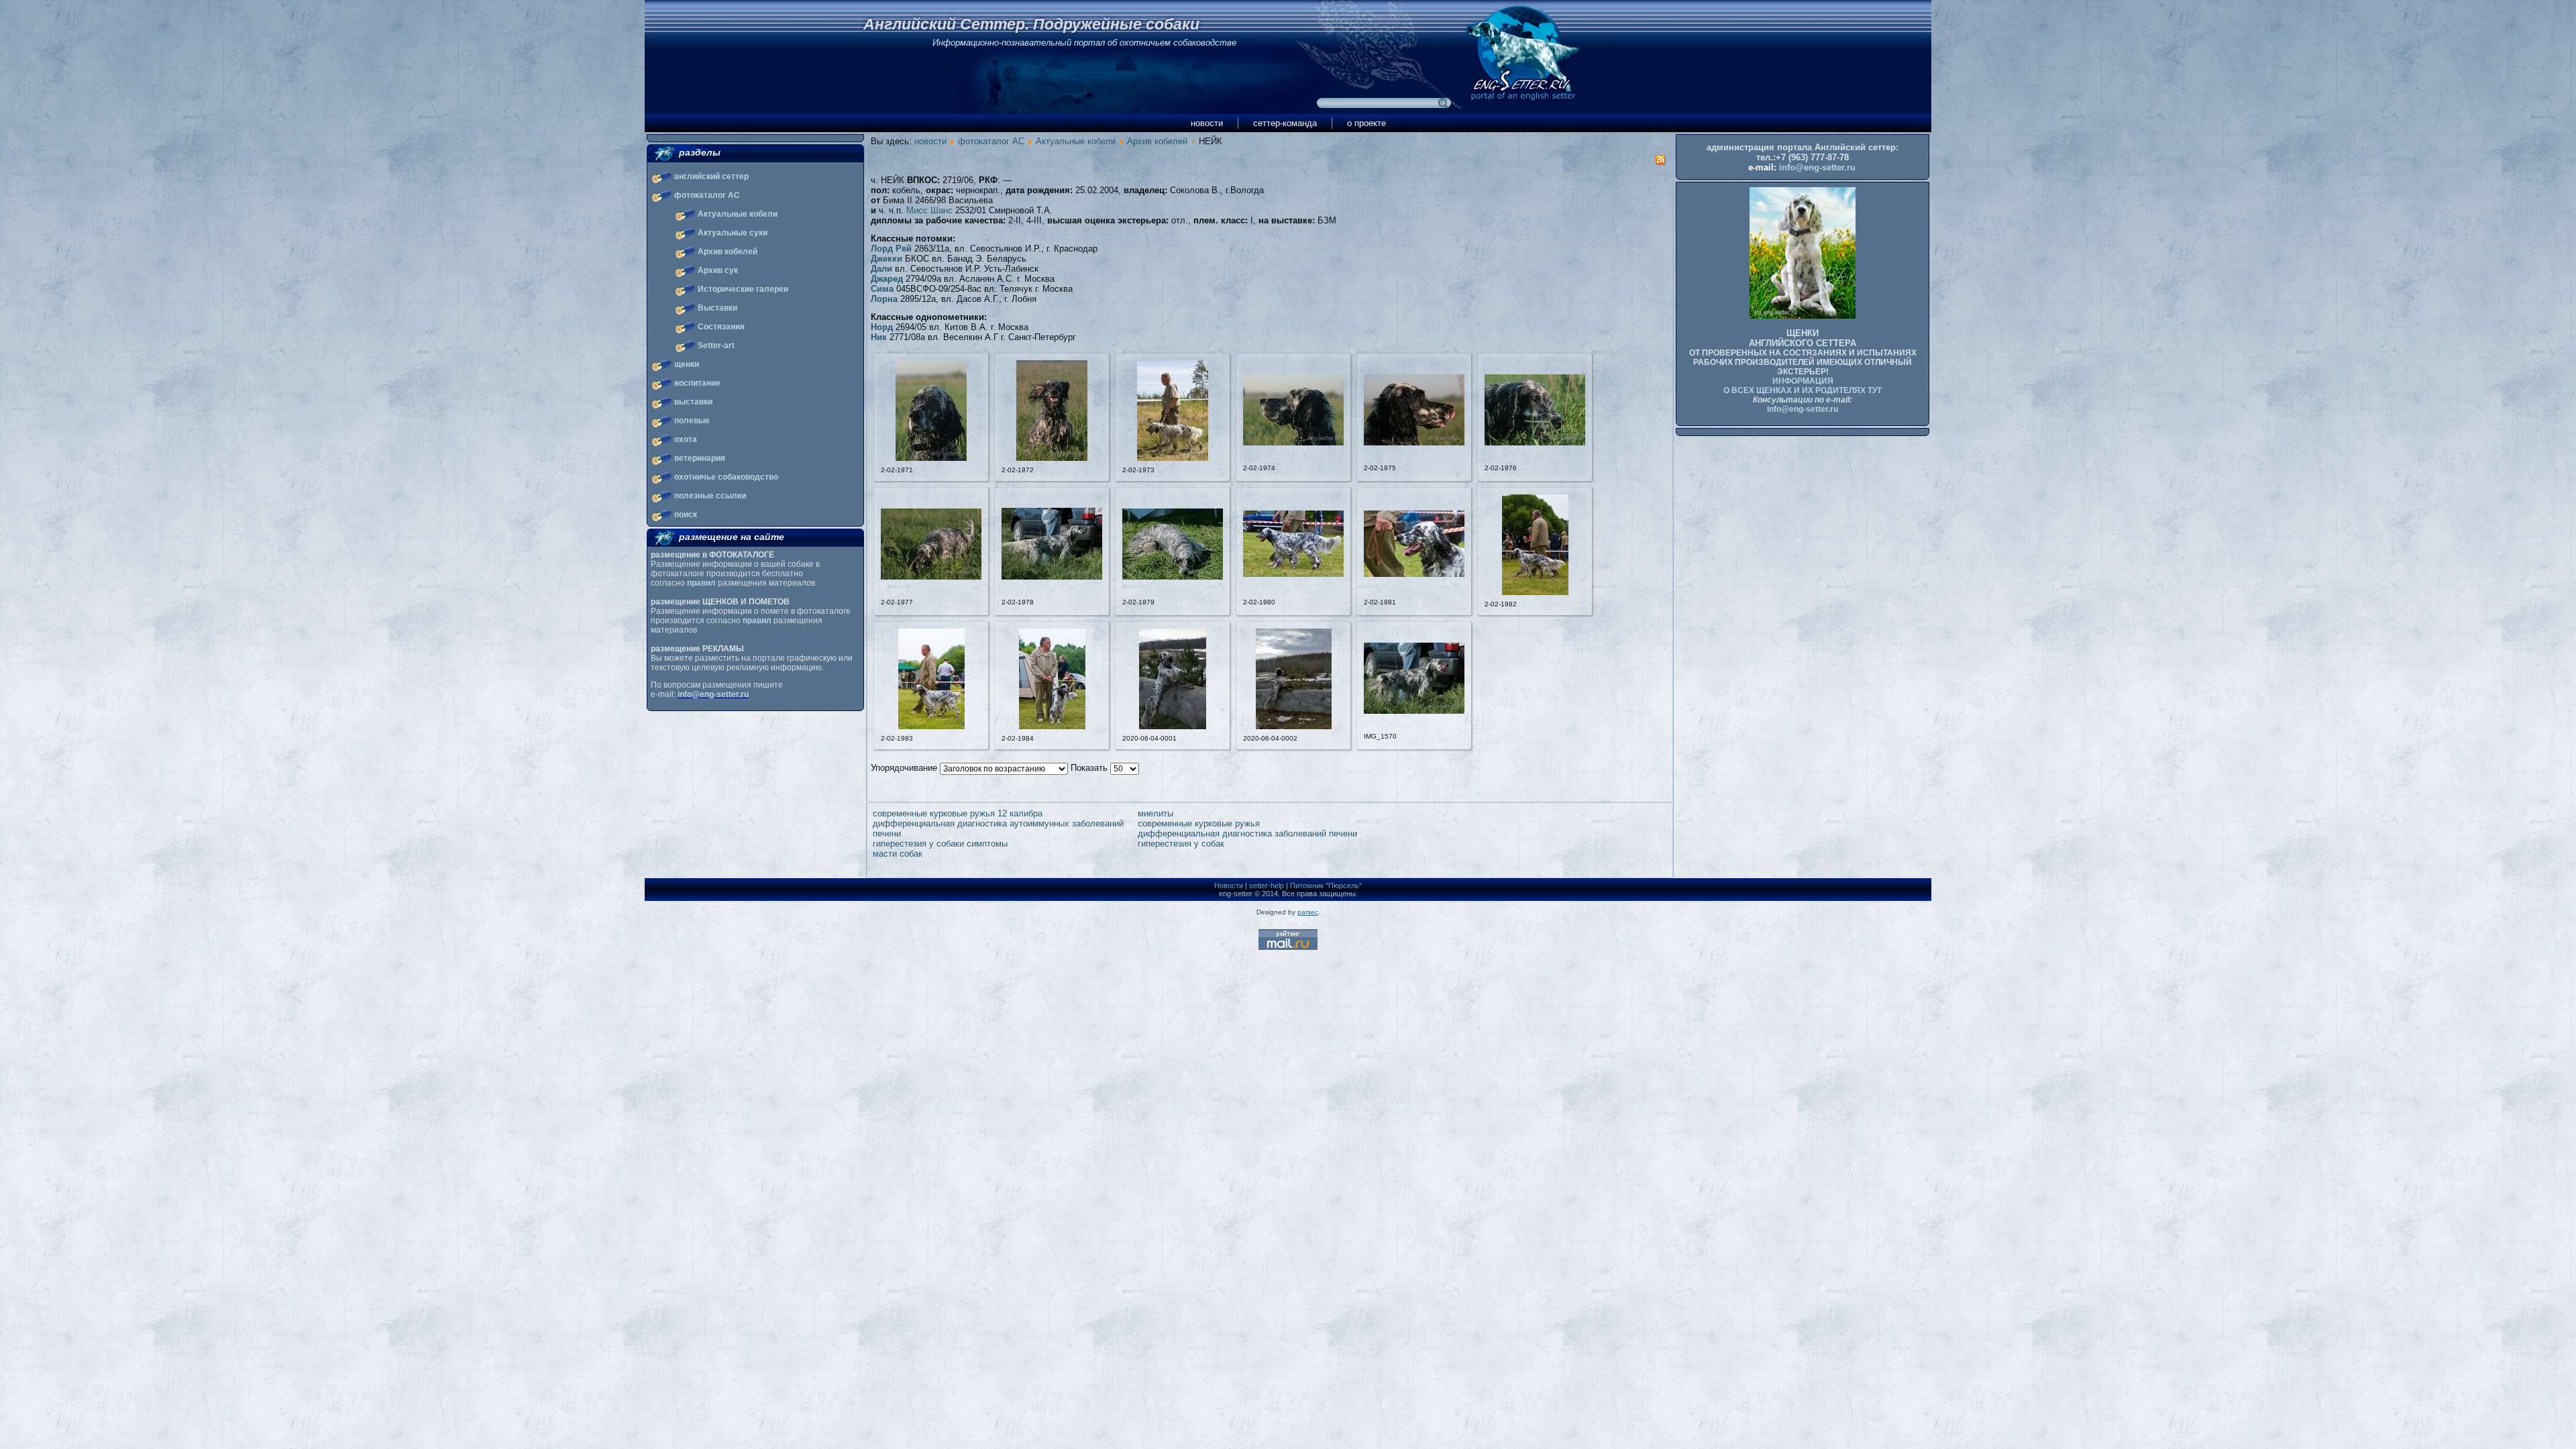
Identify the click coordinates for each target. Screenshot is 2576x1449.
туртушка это (1165, 844)
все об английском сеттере (928, 844)
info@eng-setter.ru (713, 694)
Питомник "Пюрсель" (1326, 885)
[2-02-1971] (931, 458)
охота (686, 439)
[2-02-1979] (1173, 577)
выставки (693, 402)
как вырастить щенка (1446, 823)
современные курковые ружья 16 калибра (1488, 813)
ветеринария (700, 458)
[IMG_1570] (1414, 711)
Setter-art (716, 345)
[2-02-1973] (1173, 458)
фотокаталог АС (707, 195)
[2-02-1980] (1293, 574)
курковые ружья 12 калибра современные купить (1237, 813)
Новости (1229, 885)
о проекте (1366, 123)
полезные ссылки (710, 496)
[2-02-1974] (1293, 442)
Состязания (721, 327)
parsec (1308, 912)
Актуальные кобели (738, 214)
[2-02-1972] (1052, 458)
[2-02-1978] (1052, 577)
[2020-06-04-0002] (1294, 726)
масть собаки (1430, 844)
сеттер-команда (1285, 123)
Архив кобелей (728, 252)
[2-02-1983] (931, 726)
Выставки (717, 308)
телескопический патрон (922, 854)
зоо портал (1425, 834)
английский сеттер (711, 176)
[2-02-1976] (1535, 442)
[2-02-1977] (931, 577)
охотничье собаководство (726, 477)
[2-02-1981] (1414, 574)
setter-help (1267, 885)
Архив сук (718, 270)
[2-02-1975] (1414, 442)
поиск (686, 515)
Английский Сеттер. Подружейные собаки (1031, 24)
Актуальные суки (733, 233)
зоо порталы (1163, 823)
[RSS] (1660, 162)
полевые (692, 421)
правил (701, 583)
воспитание (697, 383)
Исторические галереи (743, 289)
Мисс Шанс (929, 210)
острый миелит (903, 834)
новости (1207, 123)
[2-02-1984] (1052, 726)
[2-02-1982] (1535, 592)
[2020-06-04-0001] (1173, 726)
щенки (687, 364)
